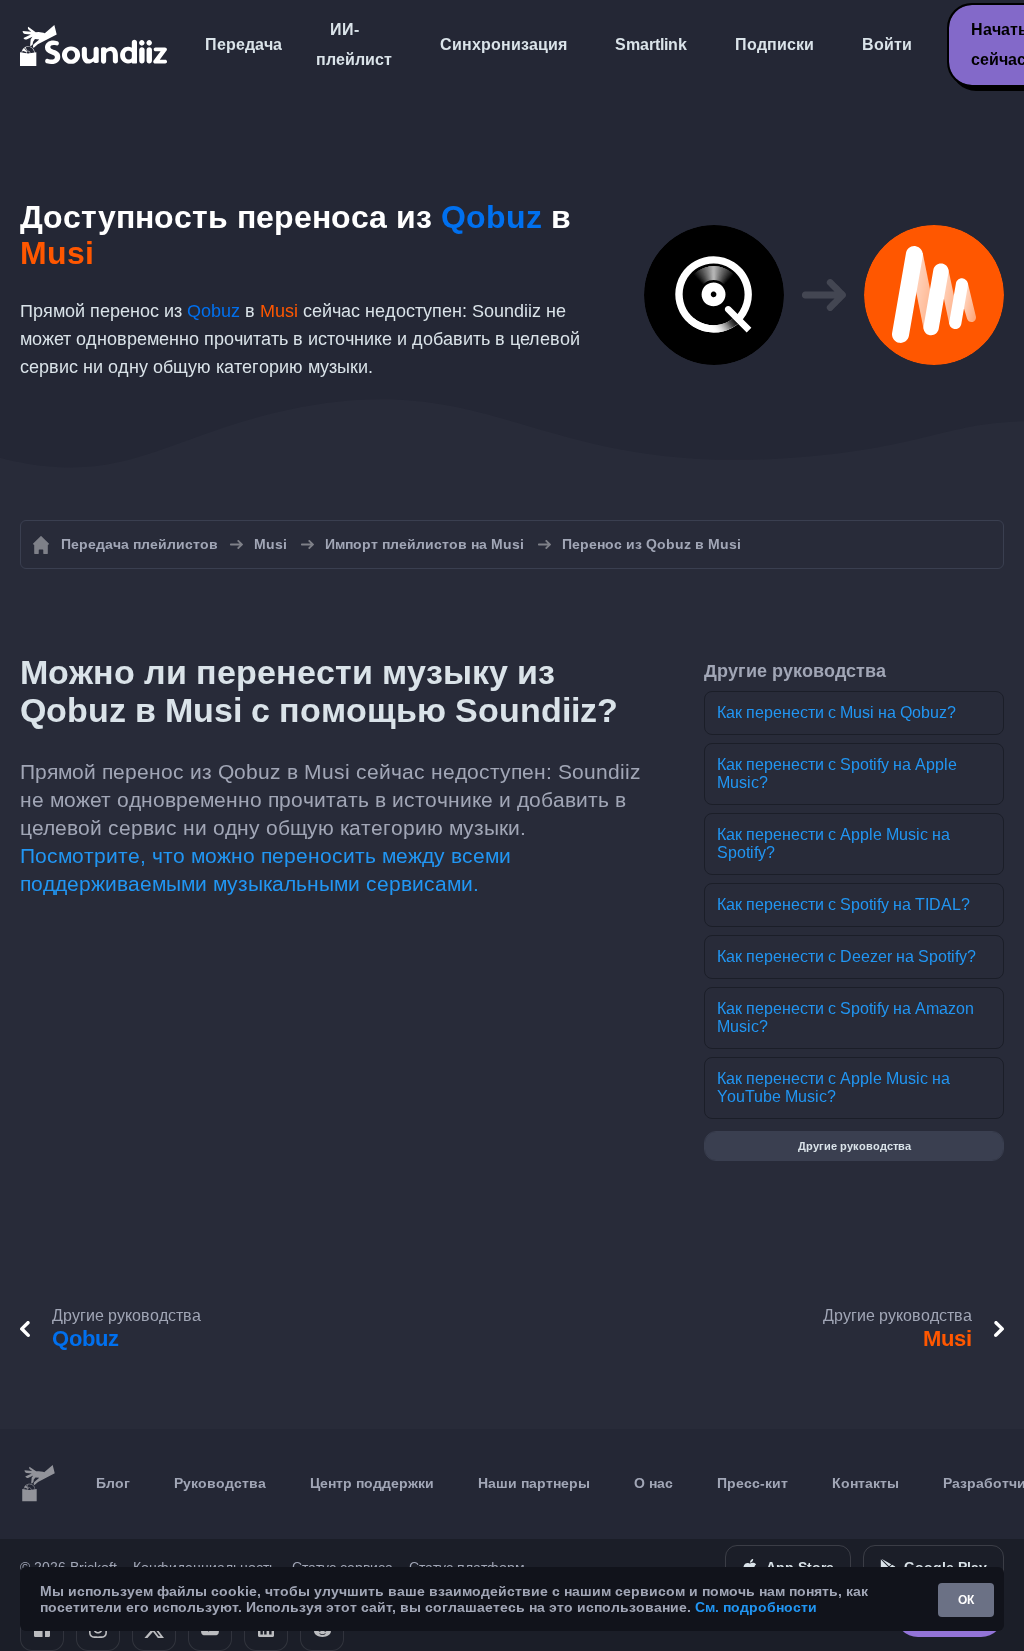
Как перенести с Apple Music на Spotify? (833, 843)
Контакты (865, 1483)
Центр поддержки (372, 1483)
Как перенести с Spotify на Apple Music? (837, 773)
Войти (887, 44)
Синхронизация (503, 44)
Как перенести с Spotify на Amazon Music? (845, 1017)
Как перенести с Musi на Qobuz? (836, 712)
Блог (113, 1483)
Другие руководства (854, 1146)
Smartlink (651, 44)
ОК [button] (966, 1600)
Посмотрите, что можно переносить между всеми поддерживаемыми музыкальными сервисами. (265, 869)
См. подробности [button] (756, 1607)
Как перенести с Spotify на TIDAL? (843, 904)
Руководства (220, 1483)
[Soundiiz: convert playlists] (38, 1484)
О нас (653, 1483)
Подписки (774, 44)
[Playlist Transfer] (95, 45)
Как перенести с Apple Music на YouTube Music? (833, 1087)
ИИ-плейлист (354, 44)
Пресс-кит (752, 1483)
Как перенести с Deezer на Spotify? (846, 956)
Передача (243, 44)
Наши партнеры (534, 1483)
